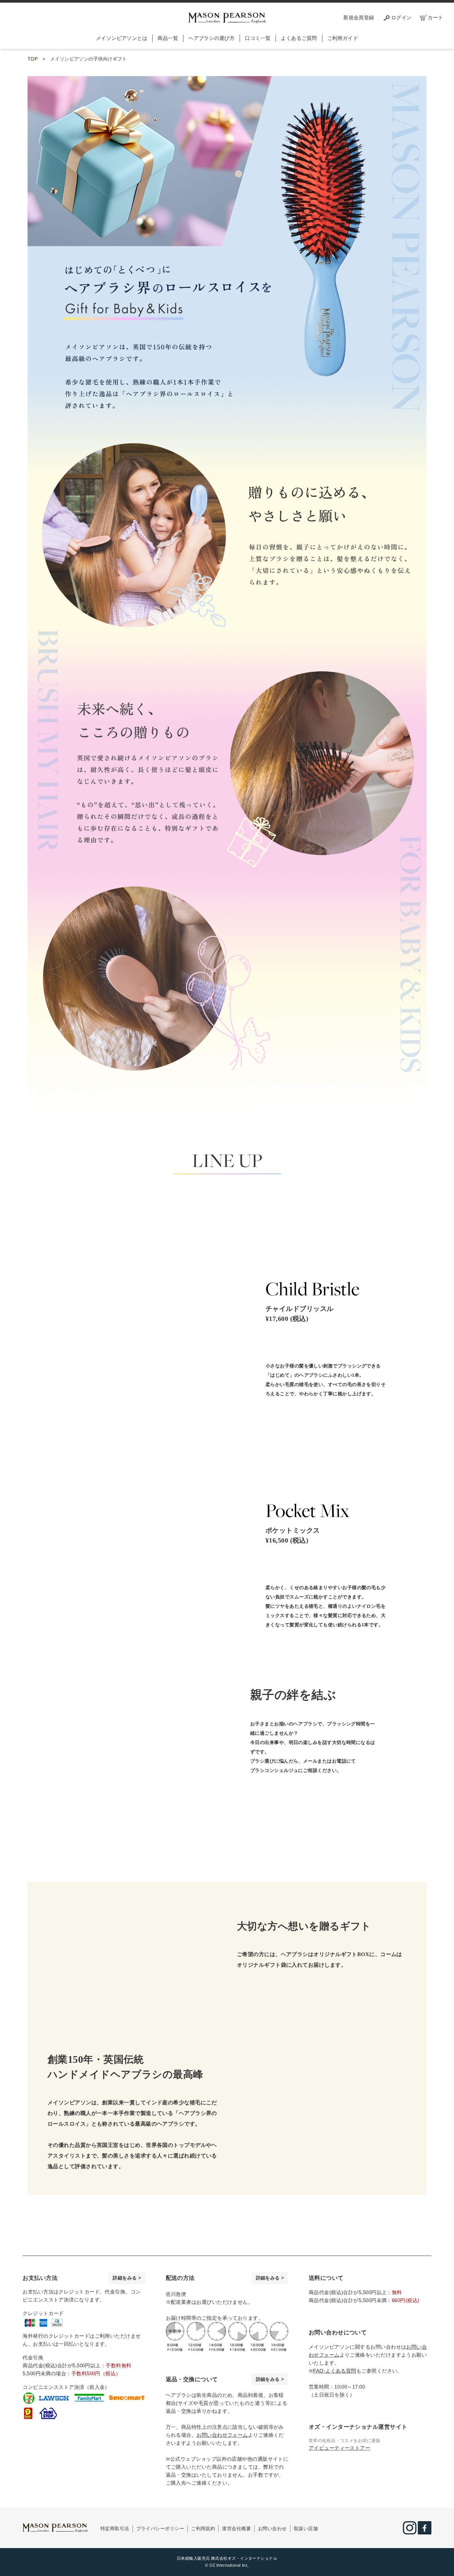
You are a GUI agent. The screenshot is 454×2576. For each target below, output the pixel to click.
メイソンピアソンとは (122, 38)
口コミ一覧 (258, 38)
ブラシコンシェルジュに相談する (321, 1814)
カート (435, 17)
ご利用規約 (203, 2528)
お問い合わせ (272, 2528)
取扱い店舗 (306, 2528)
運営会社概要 (236, 2528)
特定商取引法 (115, 2528)
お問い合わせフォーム (222, 2435)
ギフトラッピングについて (359, 1987)
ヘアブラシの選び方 (212, 38)
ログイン (401, 17)
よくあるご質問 (299, 38)
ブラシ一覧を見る (339, 1791)
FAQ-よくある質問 (335, 2371)
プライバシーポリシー (160, 2528)
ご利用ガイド (343, 38)
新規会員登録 (359, 17)
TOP (33, 59)
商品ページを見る (313, 1343)
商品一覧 (168, 38)
